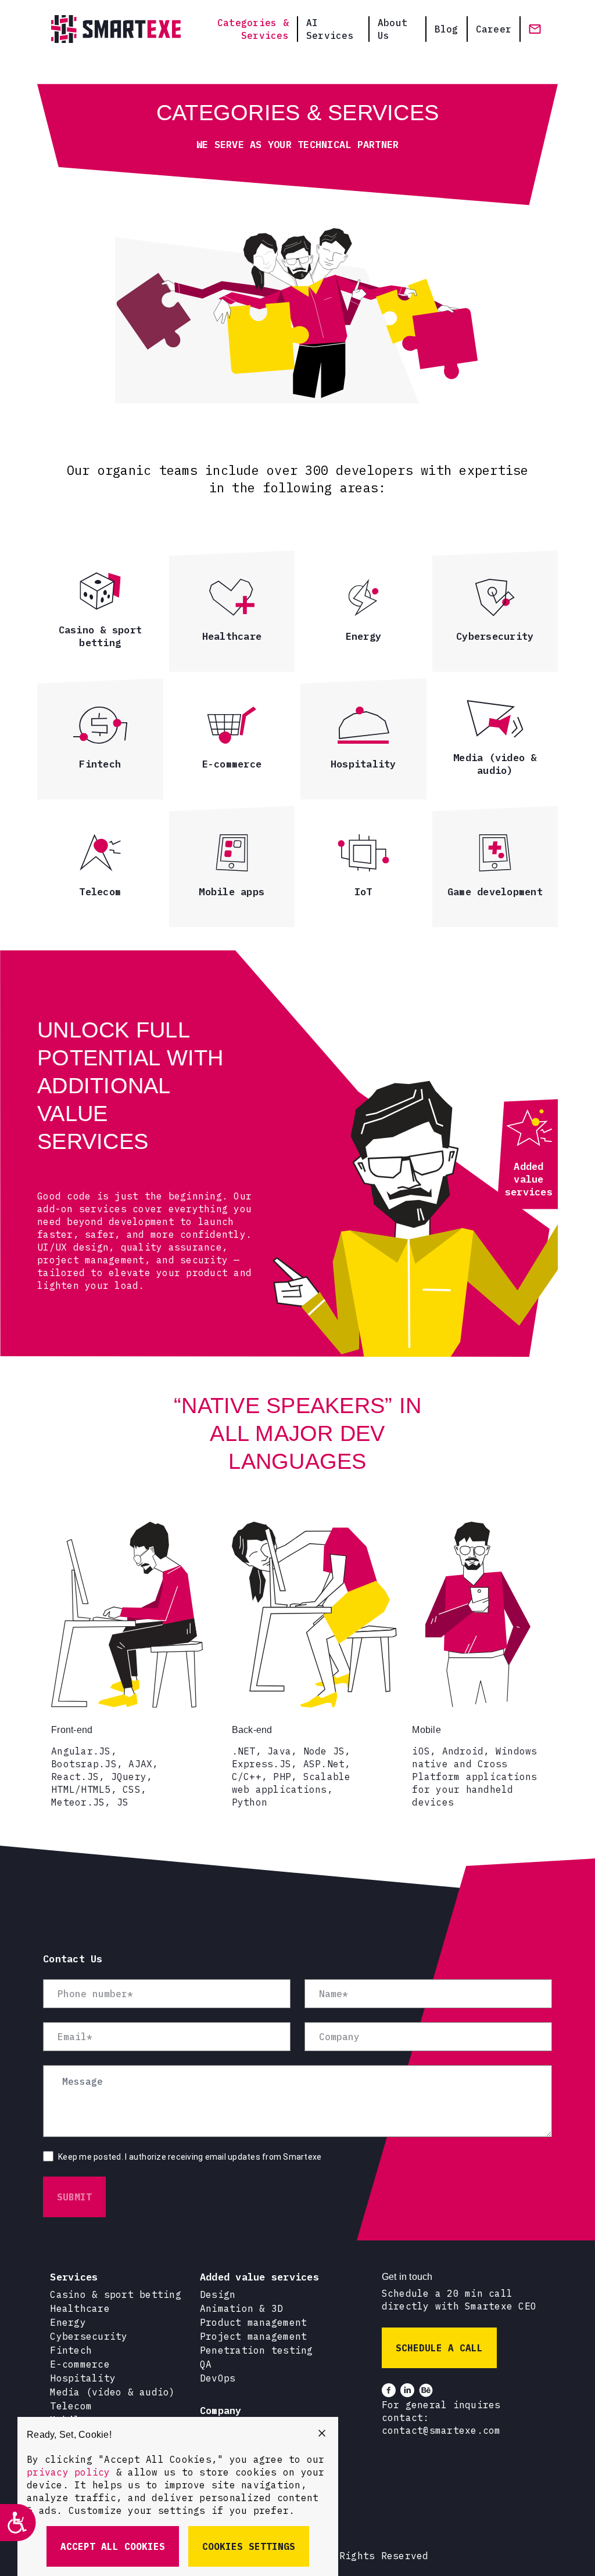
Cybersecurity (89, 2336)
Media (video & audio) (112, 2392)
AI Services (330, 29)
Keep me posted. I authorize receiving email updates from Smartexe (190, 2157)
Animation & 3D (242, 2308)
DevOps (218, 2378)
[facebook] (389, 2390)
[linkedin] (407, 2390)
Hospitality (83, 2378)
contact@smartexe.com (441, 2430)
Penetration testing (257, 2350)
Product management (254, 2322)
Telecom (71, 2406)
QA (206, 2364)
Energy (68, 2322)
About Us (393, 29)
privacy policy (69, 2472)
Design (218, 2294)
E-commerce (80, 2364)
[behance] (426, 2390)
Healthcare (80, 2308)
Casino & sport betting (116, 2294)
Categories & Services (253, 29)
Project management (254, 2336)
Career (494, 29)
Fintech (71, 2350)
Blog (447, 29)
